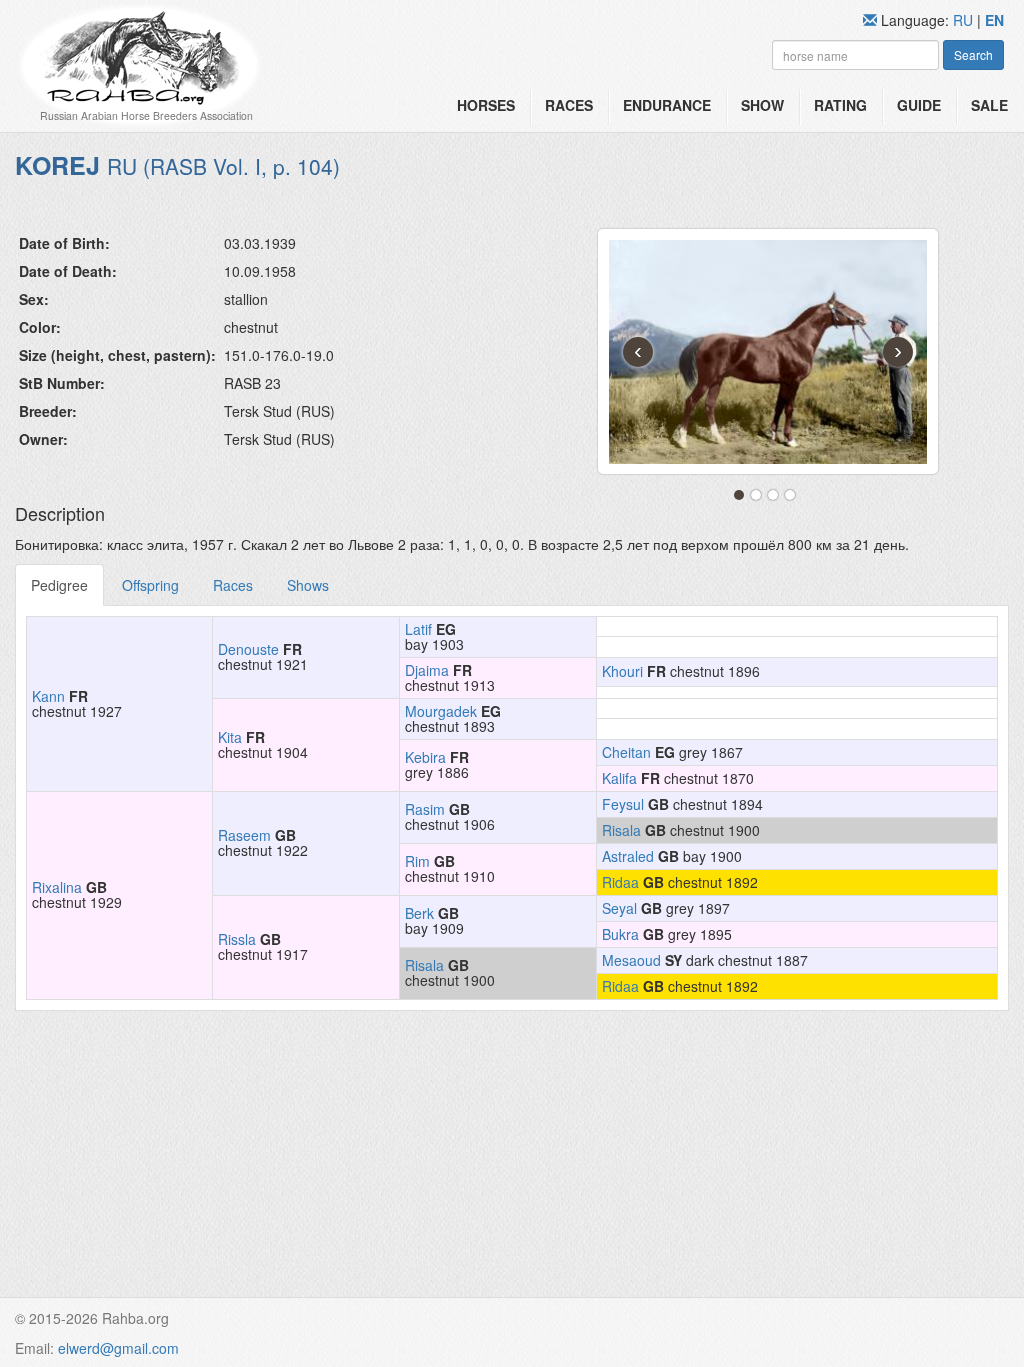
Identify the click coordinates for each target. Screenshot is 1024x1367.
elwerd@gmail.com (118, 1348)
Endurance (667, 105)
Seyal (619, 908)
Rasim (425, 809)
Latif (418, 629)
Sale (989, 105)
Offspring (150, 585)
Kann (48, 696)
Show (762, 105)
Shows (308, 585)
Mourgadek (441, 711)
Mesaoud (631, 960)
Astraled (628, 856)
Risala (621, 830)
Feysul (623, 804)
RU (965, 20)
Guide (919, 105)
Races (569, 105)
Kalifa (619, 778)
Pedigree (59, 585)
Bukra (620, 934)
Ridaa (620, 882)
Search (973, 54)
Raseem (244, 835)
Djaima (427, 670)
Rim (417, 861)
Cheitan (626, 752)
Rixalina (57, 887)
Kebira (425, 757)
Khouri (622, 671)
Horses (486, 105)
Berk (419, 913)
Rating (840, 105)
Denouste (248, 649)
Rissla (237, 939)
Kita (230, 737)
